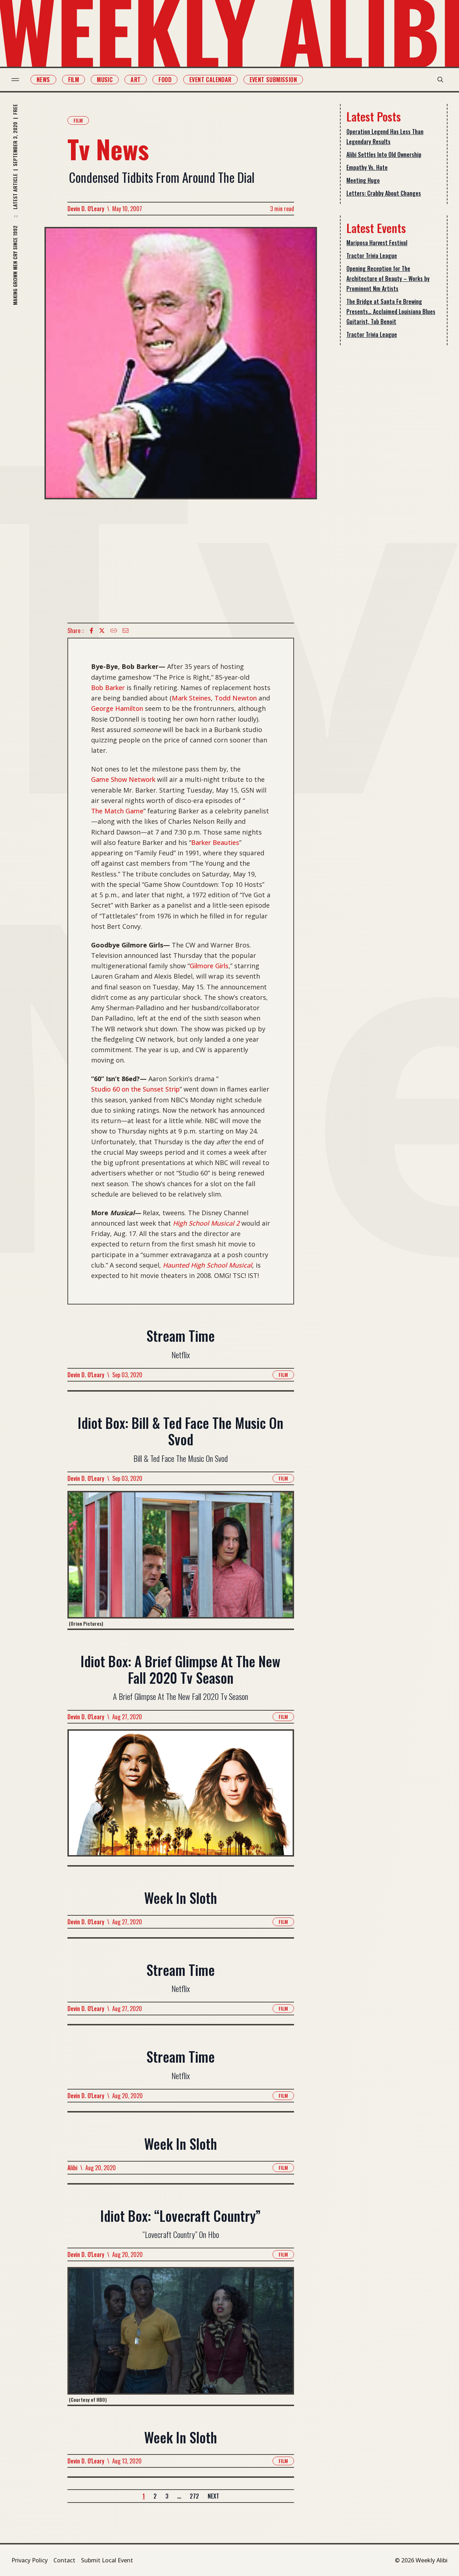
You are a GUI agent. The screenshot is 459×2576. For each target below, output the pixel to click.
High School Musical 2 (206, 1223)
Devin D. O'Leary (86, 209)
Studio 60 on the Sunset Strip (135, 1089)
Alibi (72, 2168)
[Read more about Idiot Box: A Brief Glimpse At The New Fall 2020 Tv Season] (181, 1797)
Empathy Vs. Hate (367, 167)
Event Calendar (210, 80)
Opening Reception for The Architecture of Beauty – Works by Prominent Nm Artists (388, 279)
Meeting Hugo (363, 180)
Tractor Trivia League (372, 256)
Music (105, 80)
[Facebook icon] (91, 631)
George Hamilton (117, 708)
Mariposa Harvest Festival (377, 243)
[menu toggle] (15, 80)
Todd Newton (236, 698)
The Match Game (117, 811)
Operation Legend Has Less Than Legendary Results (385, 137)
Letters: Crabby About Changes (384, 193)
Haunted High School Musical (207, 1265)
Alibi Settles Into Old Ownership (384, 155)
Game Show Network (123, 779)
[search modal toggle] (440, 80)
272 (194, 2496)
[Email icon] (126, 631)
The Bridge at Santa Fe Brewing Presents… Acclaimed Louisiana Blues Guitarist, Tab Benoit (391, 312)
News (43, 80)
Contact (64, 2560)
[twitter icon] (102, 631)
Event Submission (273, 80)
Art (136, 80)
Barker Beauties (215, 842)
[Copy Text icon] (114, 631)
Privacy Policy (30, 2560)
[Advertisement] (181, 561)
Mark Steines (191, 698)
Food (165, 80)
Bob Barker (108, 688)
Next (213, 2496)
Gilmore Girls (209, 966)
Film (74, 80)
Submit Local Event (107, 2560)
